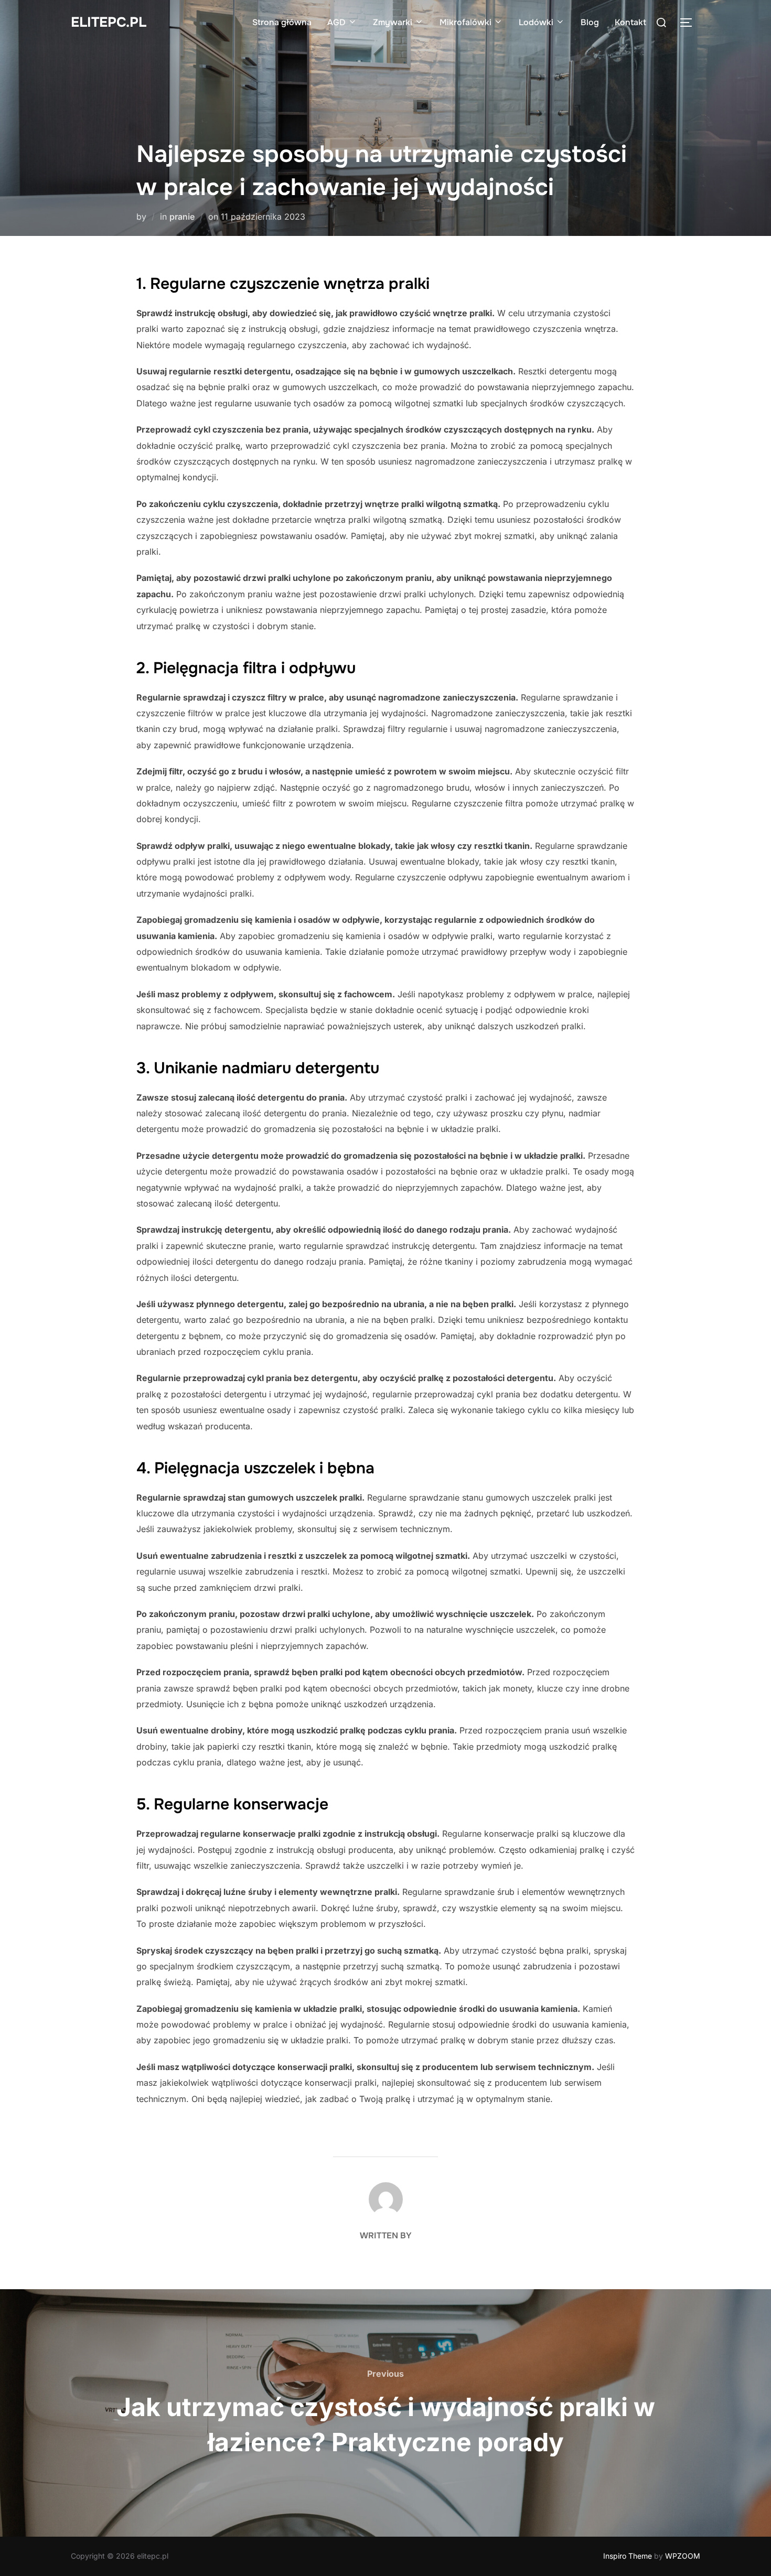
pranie (182, 217)
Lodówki (536, 22)
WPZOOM (683, 2556)
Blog (590, 22)
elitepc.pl (109, 22)
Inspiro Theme (628, 2556)
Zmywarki (393, 22)
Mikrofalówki (465, 22)
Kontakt (630, 22)
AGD (336, 22)
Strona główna (282, 22)
